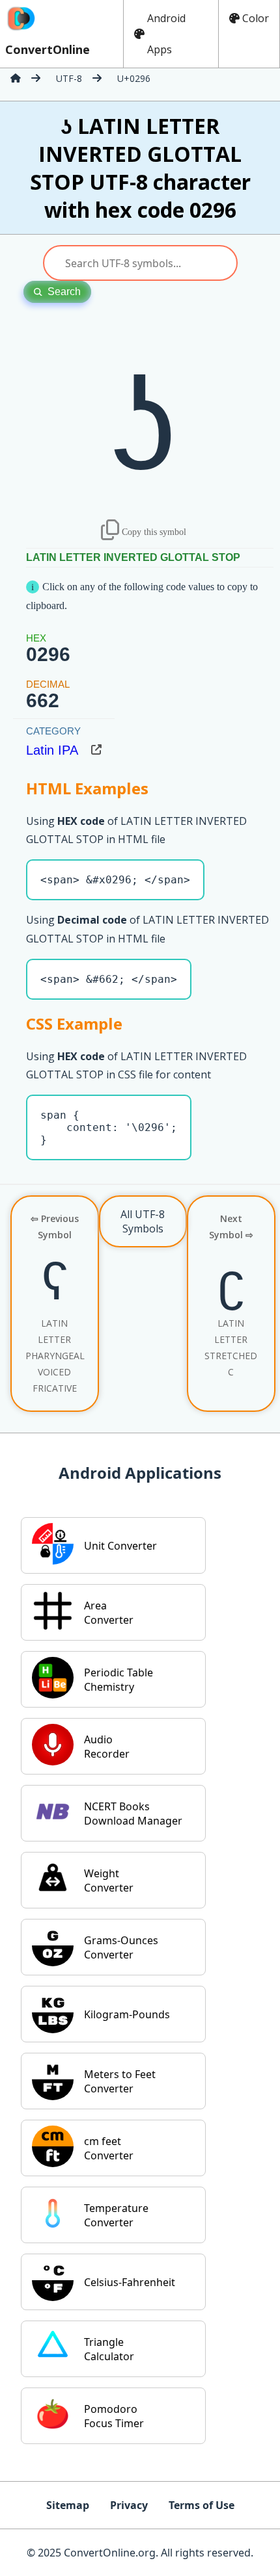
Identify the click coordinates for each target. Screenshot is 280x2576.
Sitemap (68, 2505)
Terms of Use (202, 2505)
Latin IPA (52, 750)
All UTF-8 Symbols (143, 1221)
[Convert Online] (16, 78)
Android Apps (166, 34)
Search (64, 292)
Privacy (129, 2505)
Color (256, 18)
